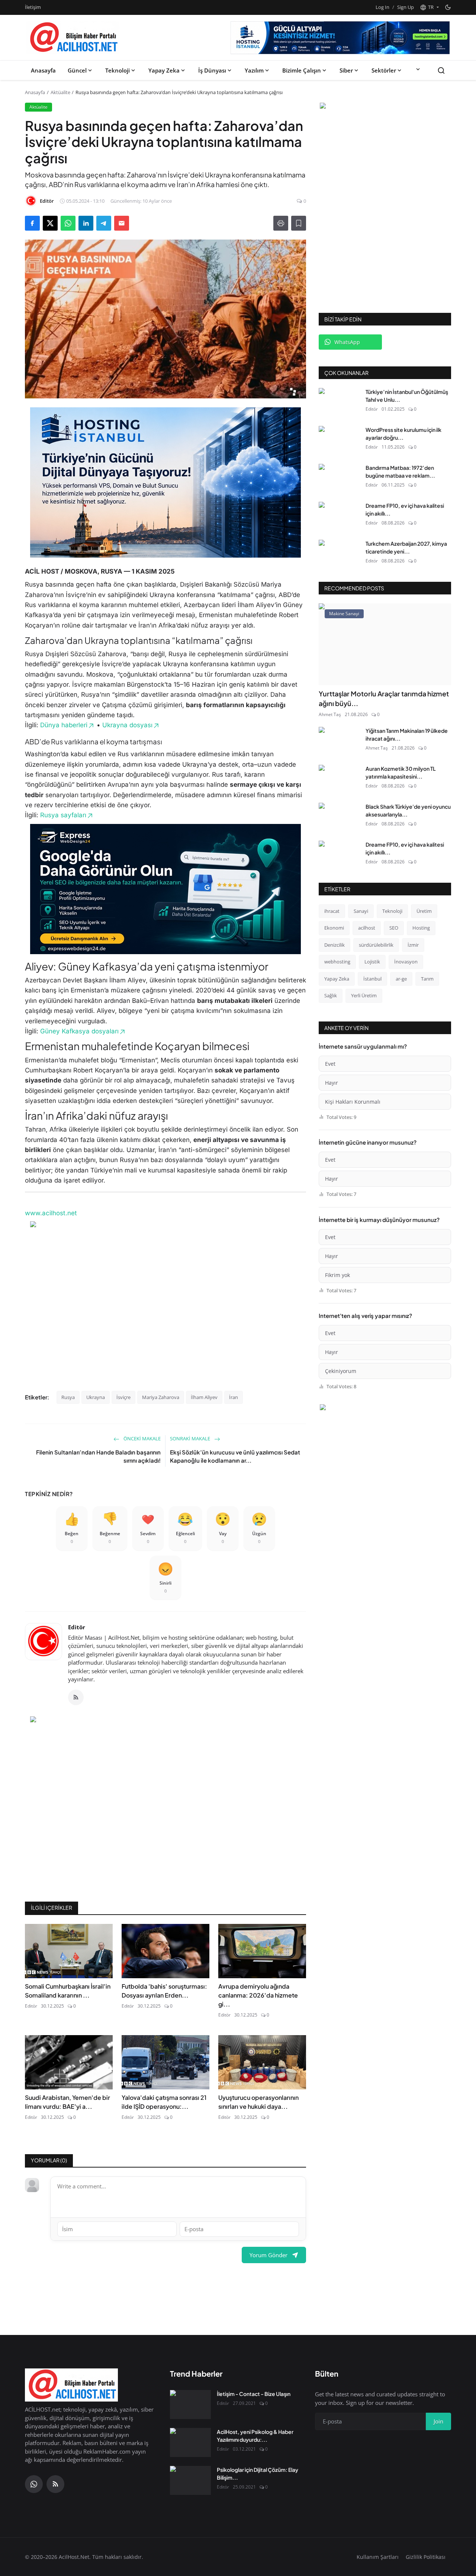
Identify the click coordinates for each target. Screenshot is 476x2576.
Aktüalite (60, 92)
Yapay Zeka (164, 70)
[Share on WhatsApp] (68, 223)
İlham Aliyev (204, 1397)
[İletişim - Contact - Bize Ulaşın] (190, 2405)
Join (438, 2421)
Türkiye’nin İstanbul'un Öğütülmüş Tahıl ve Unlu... (407, 396)
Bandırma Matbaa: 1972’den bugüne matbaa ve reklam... (400, 471)
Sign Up (406, 7)
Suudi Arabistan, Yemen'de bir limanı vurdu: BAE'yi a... (67, 2102)
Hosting (421, 928)
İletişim (33, 7)
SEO (394, 928)
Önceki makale (141, 1438)
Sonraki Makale (191, 1438)
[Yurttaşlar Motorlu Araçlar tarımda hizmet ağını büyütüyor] (385, 644)
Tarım (427, 979)
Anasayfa (43, 70)
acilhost (367, 928)
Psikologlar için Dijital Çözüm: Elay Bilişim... (258, 2474)
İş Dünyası (212, 70)
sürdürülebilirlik (376, 945)
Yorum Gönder (268, 2255)
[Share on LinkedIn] (86, 223)
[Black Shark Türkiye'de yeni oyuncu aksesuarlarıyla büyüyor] (339, 817)
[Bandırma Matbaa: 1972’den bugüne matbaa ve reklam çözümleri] (339, 478)
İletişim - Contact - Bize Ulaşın (254, 2394)
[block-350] (385, 107)
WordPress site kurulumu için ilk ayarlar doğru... (403, 434)
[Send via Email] (122, 223)
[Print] (281, 223)
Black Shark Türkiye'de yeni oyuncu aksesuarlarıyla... (408, 810)
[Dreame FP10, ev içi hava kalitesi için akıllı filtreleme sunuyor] (339, 516)
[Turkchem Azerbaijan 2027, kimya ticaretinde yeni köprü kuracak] (339, 554)
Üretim (424, 911)
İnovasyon (406, 962)
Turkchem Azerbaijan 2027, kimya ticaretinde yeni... (406, 547)
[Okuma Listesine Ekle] (299, 223)
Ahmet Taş (330, 714)
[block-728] (165, 482)
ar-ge (401, 979)
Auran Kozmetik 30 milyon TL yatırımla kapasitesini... (401, 772)
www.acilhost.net (51, 1213)
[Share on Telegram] (104, 223)
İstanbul (372, 979)
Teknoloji (118, 70)
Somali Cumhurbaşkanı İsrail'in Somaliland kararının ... (68, 1991)
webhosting (337, 962)
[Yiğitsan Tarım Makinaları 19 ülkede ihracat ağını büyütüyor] (339, 741)
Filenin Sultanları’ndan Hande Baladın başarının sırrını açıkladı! (98, 1456)
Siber (346, 70)
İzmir (413, 945)
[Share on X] (50, 223)
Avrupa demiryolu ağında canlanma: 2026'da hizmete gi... (258, 1995)
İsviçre (123, 1397)
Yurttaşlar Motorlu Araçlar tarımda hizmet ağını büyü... (384, 698)
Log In (382, 7)
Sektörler (384, 70)
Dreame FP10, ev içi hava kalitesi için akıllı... (405, 509)
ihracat (332, 911)
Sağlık (331, 995)
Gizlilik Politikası (426, 2557)
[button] (429, 7)
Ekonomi (334, 928)
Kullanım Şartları (378, 2557)
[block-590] (340, 38)
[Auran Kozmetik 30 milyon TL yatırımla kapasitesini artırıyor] (339, 779)
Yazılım (254, 70)
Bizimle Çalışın (302, 70)
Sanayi (361, 911)
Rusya (68, 1397)
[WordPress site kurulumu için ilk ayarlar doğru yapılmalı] (339, 440)
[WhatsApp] (34, 2484)
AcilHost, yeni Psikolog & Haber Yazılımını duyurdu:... (255, 2436)
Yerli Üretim (364, 995)
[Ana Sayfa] (73, 38)
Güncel (77, 70)
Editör (77, 1627)
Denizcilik (335, 945)
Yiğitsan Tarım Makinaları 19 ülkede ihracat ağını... (407, 734)
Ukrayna (96, 1397)
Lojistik (372, 962)
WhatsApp (347, 342)
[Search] (441, 70)
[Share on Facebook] (32, 223)
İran (234, 1397)
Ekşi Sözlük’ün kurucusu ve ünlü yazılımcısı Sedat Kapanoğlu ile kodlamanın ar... (235, 1456)
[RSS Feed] (76, 1697)
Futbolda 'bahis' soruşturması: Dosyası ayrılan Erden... (164, 1991)
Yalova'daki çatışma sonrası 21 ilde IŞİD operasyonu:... (164, 2102)
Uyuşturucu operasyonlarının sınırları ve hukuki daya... (258, 2102)
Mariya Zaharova (161, 1397)
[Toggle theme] (448, 7)
